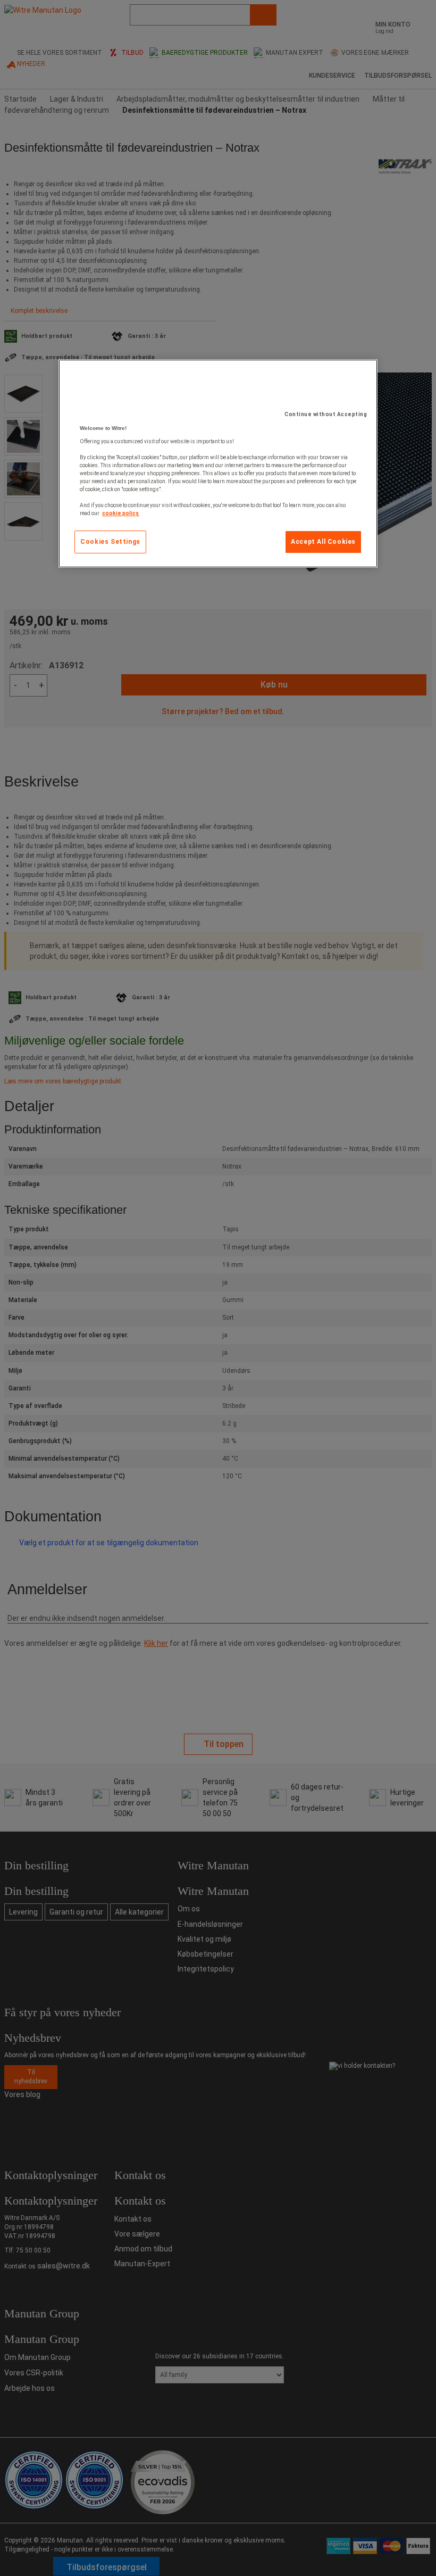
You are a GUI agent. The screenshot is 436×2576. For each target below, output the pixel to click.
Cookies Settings (110, 542)
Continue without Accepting (326, 414)
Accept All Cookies (323, 542)
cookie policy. (121, 513)
